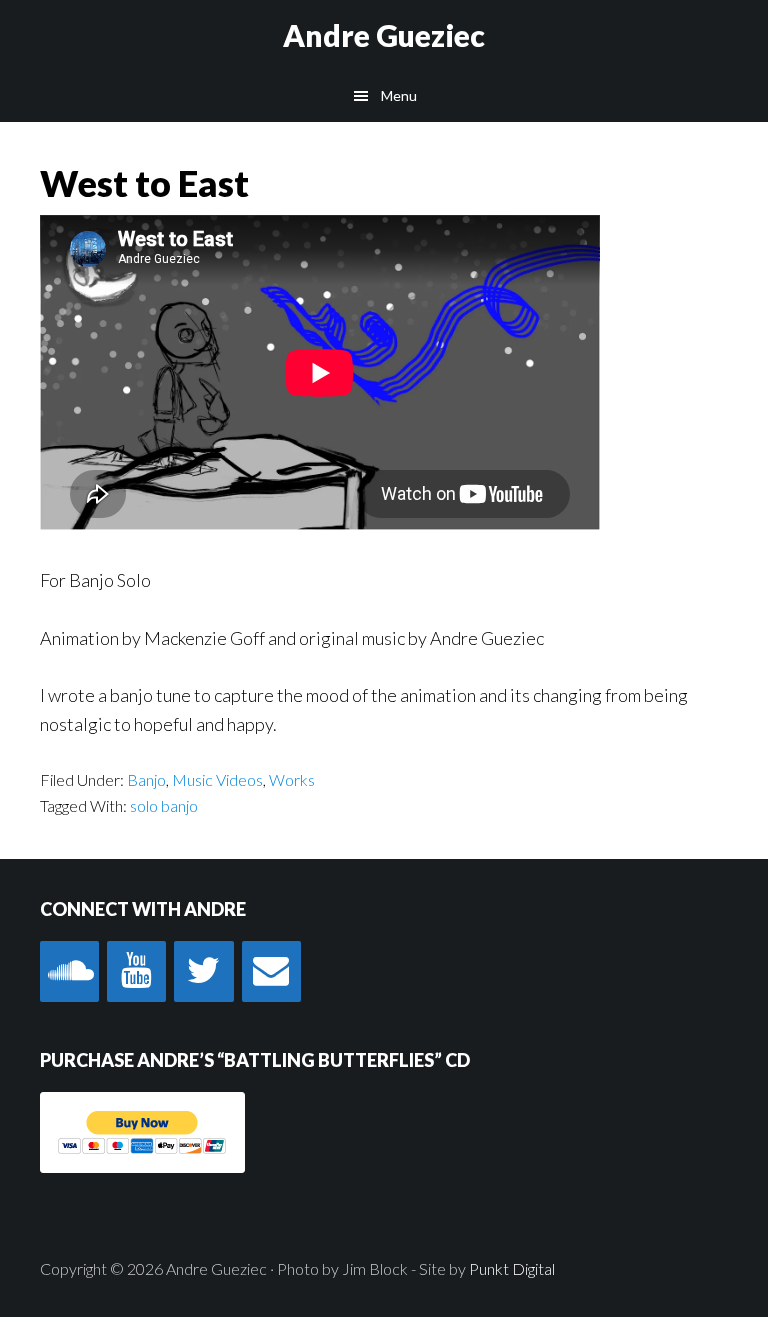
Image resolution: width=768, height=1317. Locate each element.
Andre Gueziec (384, 35)
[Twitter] (203, 971)
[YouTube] (136, 971)
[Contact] (271, 971)
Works (292, 779)
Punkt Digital (512, 1268)
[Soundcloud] (69, 971)
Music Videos (217, 779)
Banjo (146, 779)
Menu (399, 95)
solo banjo (164, 805)
